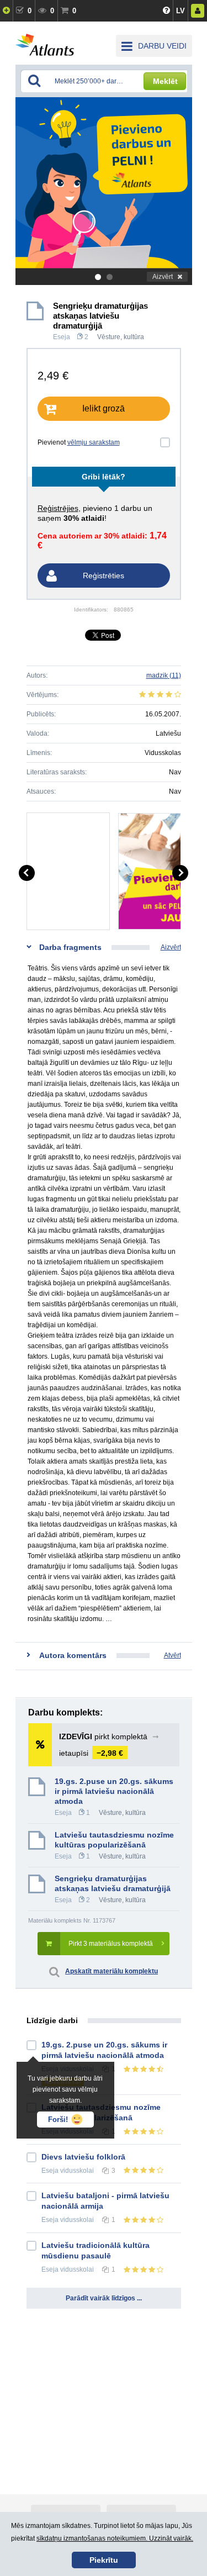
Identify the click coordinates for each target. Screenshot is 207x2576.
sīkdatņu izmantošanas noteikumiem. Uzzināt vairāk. (115, 2538)
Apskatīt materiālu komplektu (112, 1971)
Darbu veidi (162, 46)
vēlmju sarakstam (94, 442)
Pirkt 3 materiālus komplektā (111, 1944)
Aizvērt (163, 277)
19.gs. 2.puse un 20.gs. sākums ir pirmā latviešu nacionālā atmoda (114, 1791)
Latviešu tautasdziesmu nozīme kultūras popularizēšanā (114, 1840)
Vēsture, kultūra (121, 337)
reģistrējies (58, 508)
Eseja (62, 337)
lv (181, 11)
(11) (164, 675)
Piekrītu (104, 2560)
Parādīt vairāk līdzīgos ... (104, 2298)
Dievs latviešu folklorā (83, 2157)
